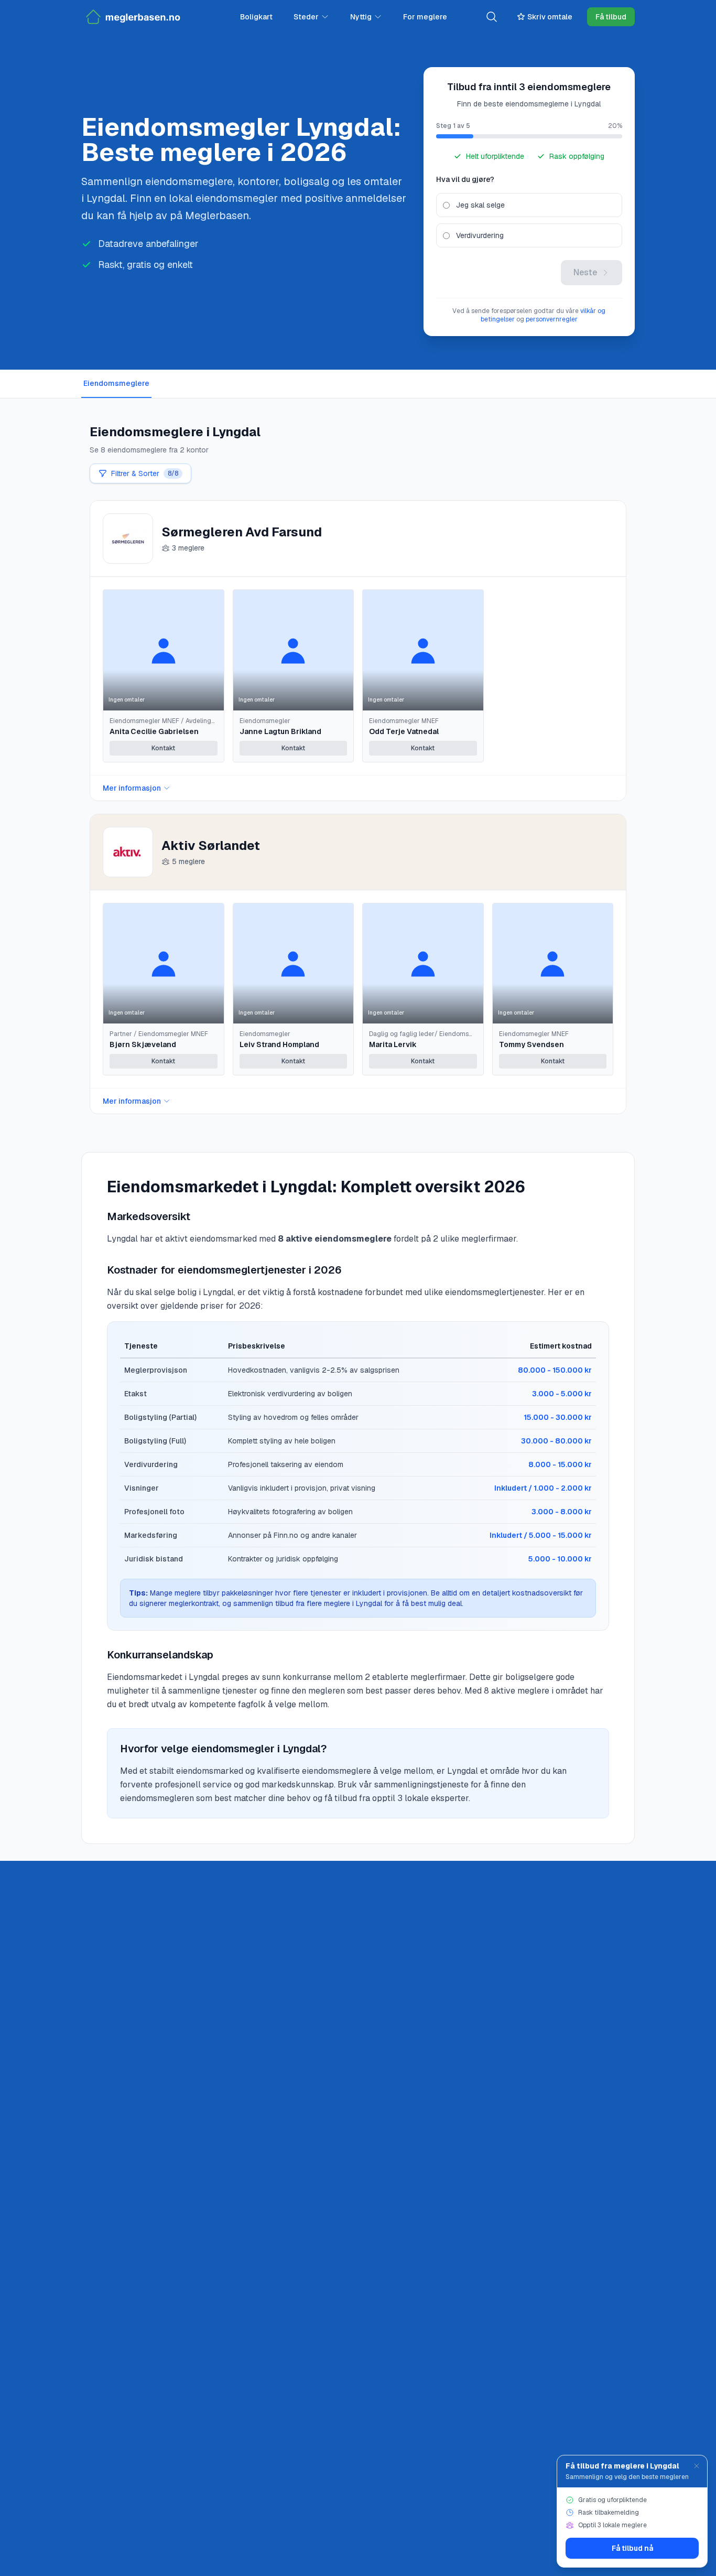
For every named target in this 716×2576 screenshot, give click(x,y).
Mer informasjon (132, 788)
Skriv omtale (550, 17)
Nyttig (361, 17)
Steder (306, 17)
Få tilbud (611, 17)
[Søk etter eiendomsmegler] (492, 17)
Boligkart (256, 17)
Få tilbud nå (632, 2548)
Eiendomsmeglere (116, 383)
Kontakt (163, 748)
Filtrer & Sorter (145, 473)
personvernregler (552, 319)
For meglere (425, 17)
